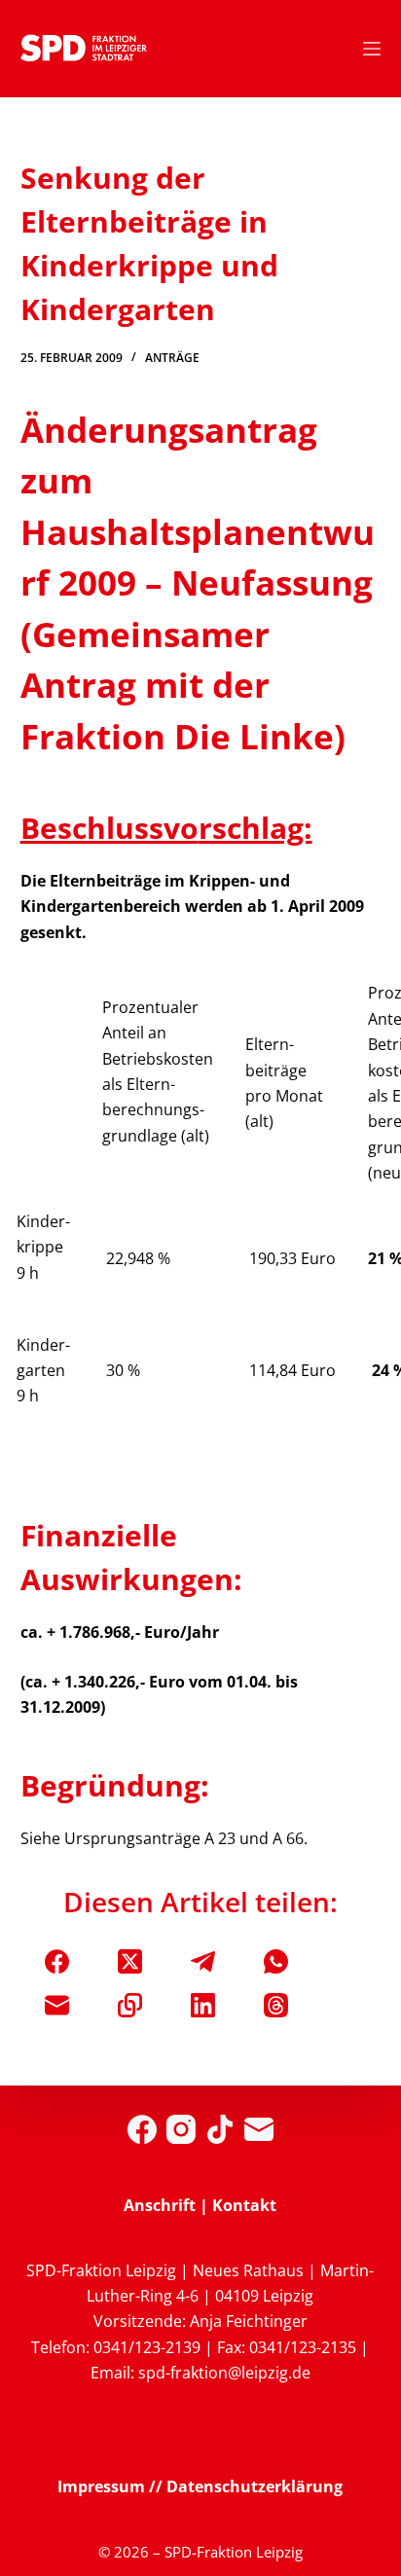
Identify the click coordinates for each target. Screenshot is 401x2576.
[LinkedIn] (203, 2005)
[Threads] (276, 2005)
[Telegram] (203, 1961)
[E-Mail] (57, 2005)
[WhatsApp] (276, 1961)
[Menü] (372, 49)
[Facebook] (57, 1961)
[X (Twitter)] (130, 1961)
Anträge (172, 358)
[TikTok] (220, 2129)
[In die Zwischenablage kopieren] (130, 2005)
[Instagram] (181, 2129)
